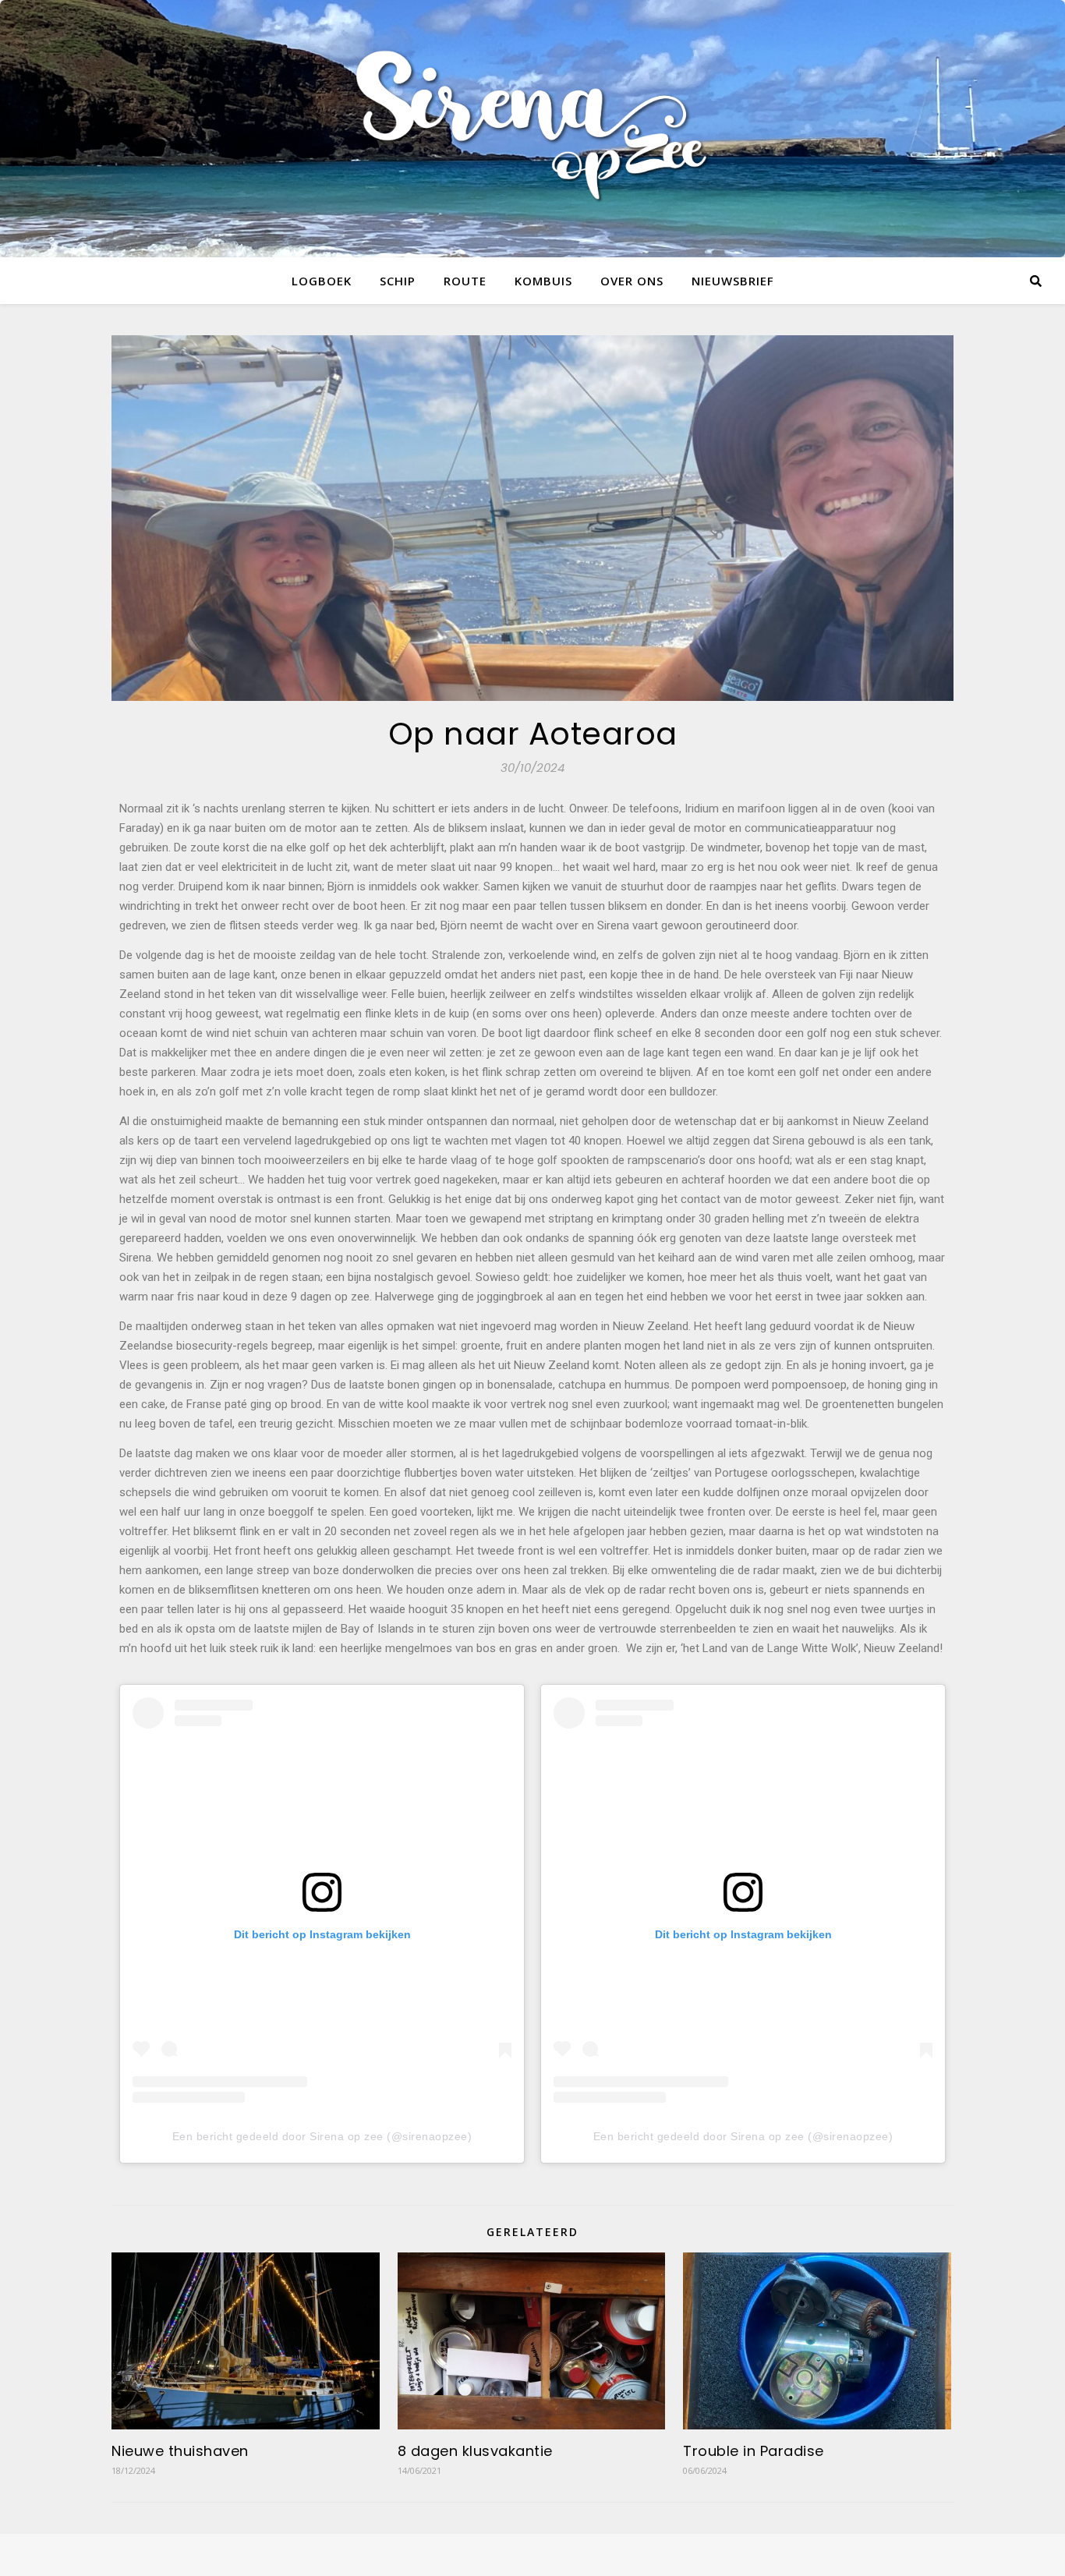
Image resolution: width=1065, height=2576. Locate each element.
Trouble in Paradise (754, 2451)
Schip (398, 281)
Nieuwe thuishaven (180, 2451)
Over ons (632, 281)
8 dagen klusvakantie (475, 2451)
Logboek (322, 281)
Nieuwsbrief (733, 281)
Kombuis (543, 281)
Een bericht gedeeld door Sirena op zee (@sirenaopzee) (322, 2136)
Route (465, 281)
